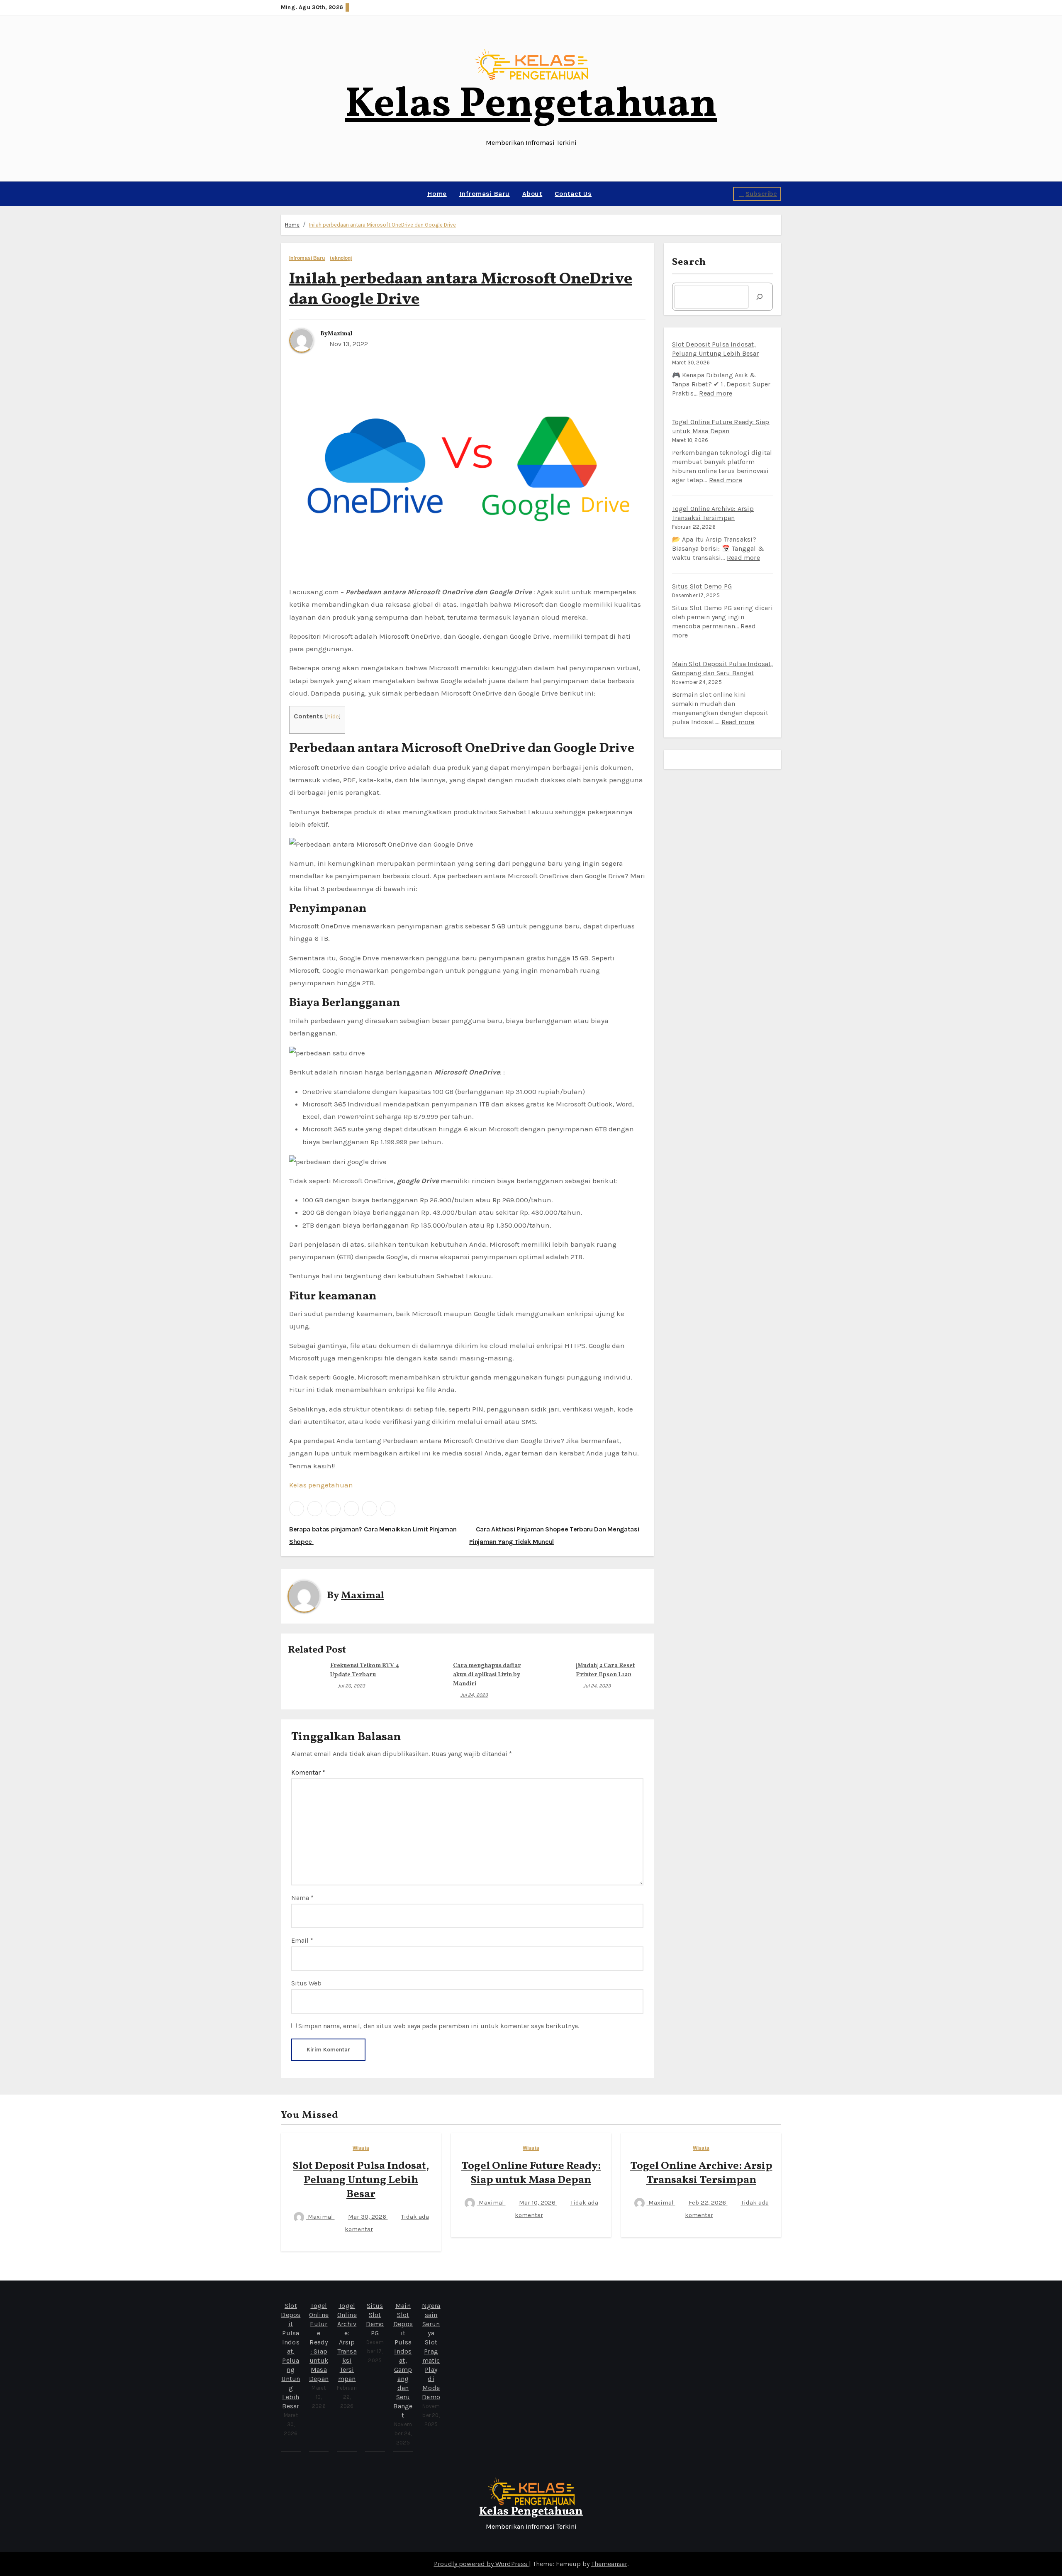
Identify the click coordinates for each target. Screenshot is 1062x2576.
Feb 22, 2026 (708, 2202)
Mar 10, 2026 (538, 2202)
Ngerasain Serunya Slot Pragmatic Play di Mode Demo (431, 2351)
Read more (716, 393)
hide (333, 717)
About (532, 194)
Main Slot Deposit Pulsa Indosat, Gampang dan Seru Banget (403, 2360)
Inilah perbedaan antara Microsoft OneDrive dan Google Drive (382, 225)
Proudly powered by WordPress (481, 2564)
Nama (302, 1898)
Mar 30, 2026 (368, 2217)
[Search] (760, 297)
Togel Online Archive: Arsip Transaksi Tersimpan (701, 2173)
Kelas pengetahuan (321, 1485)
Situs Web (306, 1983)
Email (302, 1940)
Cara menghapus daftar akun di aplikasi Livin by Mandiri (487, 1675)
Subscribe (761, 194)
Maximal (340, 334)
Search (689, 262)
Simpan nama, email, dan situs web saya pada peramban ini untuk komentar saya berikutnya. (439, 2026)
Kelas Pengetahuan (531, 105)
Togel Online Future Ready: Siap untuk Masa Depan (531, 2173)
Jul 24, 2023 (474, 1695)
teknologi (341, 258)
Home (437, 194)
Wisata (361, 2148)
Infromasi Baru (485, 194)
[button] (283, 194)
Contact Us (573, 194)
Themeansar (609, 2564)
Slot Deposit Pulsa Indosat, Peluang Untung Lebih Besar (361, 2180)
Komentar (308, 1772)
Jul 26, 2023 (351, 1686)
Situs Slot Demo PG (702, 586)
